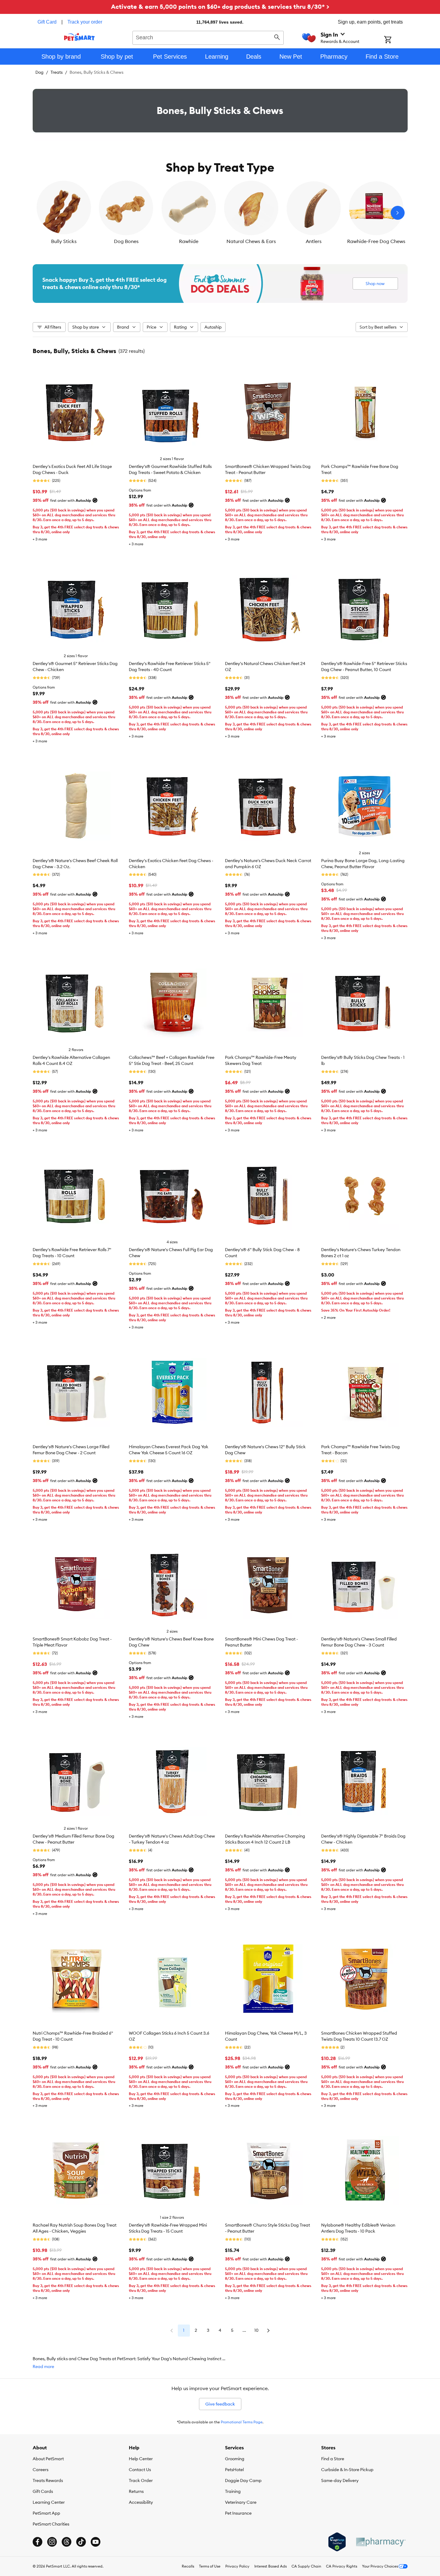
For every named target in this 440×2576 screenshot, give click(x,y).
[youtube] (96, 2542)
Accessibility (141, 2502)
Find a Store (333, 2459)
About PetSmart (48, 2459)
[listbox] (220, 213)
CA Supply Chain (306, 2566)
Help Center (141, 2459)
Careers (41, 2470)
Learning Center (49, 2502)
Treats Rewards (48, 2480)
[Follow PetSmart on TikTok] (81, 2542)
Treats (57, 72)
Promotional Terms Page (242, 2422)
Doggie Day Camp (243, 2480)
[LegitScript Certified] (337, 2542)
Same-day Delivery (340, 2480)
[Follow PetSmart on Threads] (67, 2542)
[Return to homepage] (79, 37)
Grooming (235, 2459)
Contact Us (140, 2470)
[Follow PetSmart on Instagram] (52, 2542)
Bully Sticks (64, 241)
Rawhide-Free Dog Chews (376, 241)
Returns (136, 2491)
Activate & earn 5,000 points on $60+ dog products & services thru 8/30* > (220, 6)
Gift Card (47, 22)
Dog (39, 72)
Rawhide (189, 241)
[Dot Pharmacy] (380, 2542)
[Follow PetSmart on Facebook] (37, 2542)
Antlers (314, 241)
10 (256, 2330)
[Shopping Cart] (396, 40)
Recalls (188, 2566)
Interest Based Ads (271, 2566)
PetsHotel (234, 2470)
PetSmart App (46, 2513)
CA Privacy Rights (342, 2566)
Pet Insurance (238, 2513)
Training (233, 2491)
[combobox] (208, 37)
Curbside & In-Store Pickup (347, 2470)
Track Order (141, 2480)
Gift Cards (43, 2491)
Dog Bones (126, 241)
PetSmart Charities (51, 2524)
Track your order (85, 22)
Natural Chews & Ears (251, 241)
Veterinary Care (241, 2502)
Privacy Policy (237, 2566)
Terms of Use (210, 2566)
